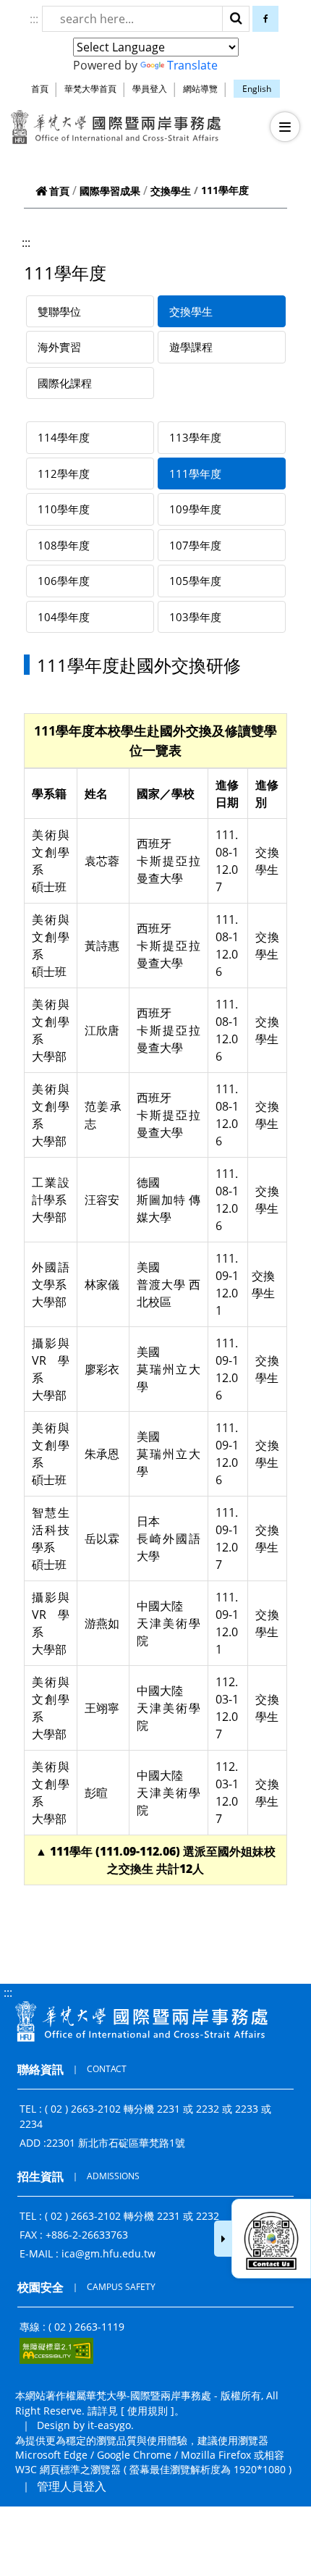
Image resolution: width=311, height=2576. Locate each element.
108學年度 (64, 545)
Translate (192, 65)
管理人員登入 (72, 2486)
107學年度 (195, 545)
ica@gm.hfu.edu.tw (108, 2253)
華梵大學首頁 (90, 89)
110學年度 (64, 509)
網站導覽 (200, 89)
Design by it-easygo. (85, 2425)
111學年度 (195, 473)
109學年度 (195, 509)
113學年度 (195, 437)
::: (34, 19)
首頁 (40, 89)
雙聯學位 (59, 311)
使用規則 (148, 2411)
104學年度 (64, 617)
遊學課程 (191, 347)
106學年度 (64, 581)
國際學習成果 (110, 191)
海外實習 (59, 347)
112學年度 (64, 473)
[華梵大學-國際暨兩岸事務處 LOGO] (116, 127)
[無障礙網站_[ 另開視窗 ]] (56, 2351)
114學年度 (64, 437)
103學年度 (195, 617)
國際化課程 (65, 383)
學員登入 (150, 89)
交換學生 (171, 191)
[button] (285, 127)
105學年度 (195, 581)
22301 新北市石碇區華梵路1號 (116, 2143)
